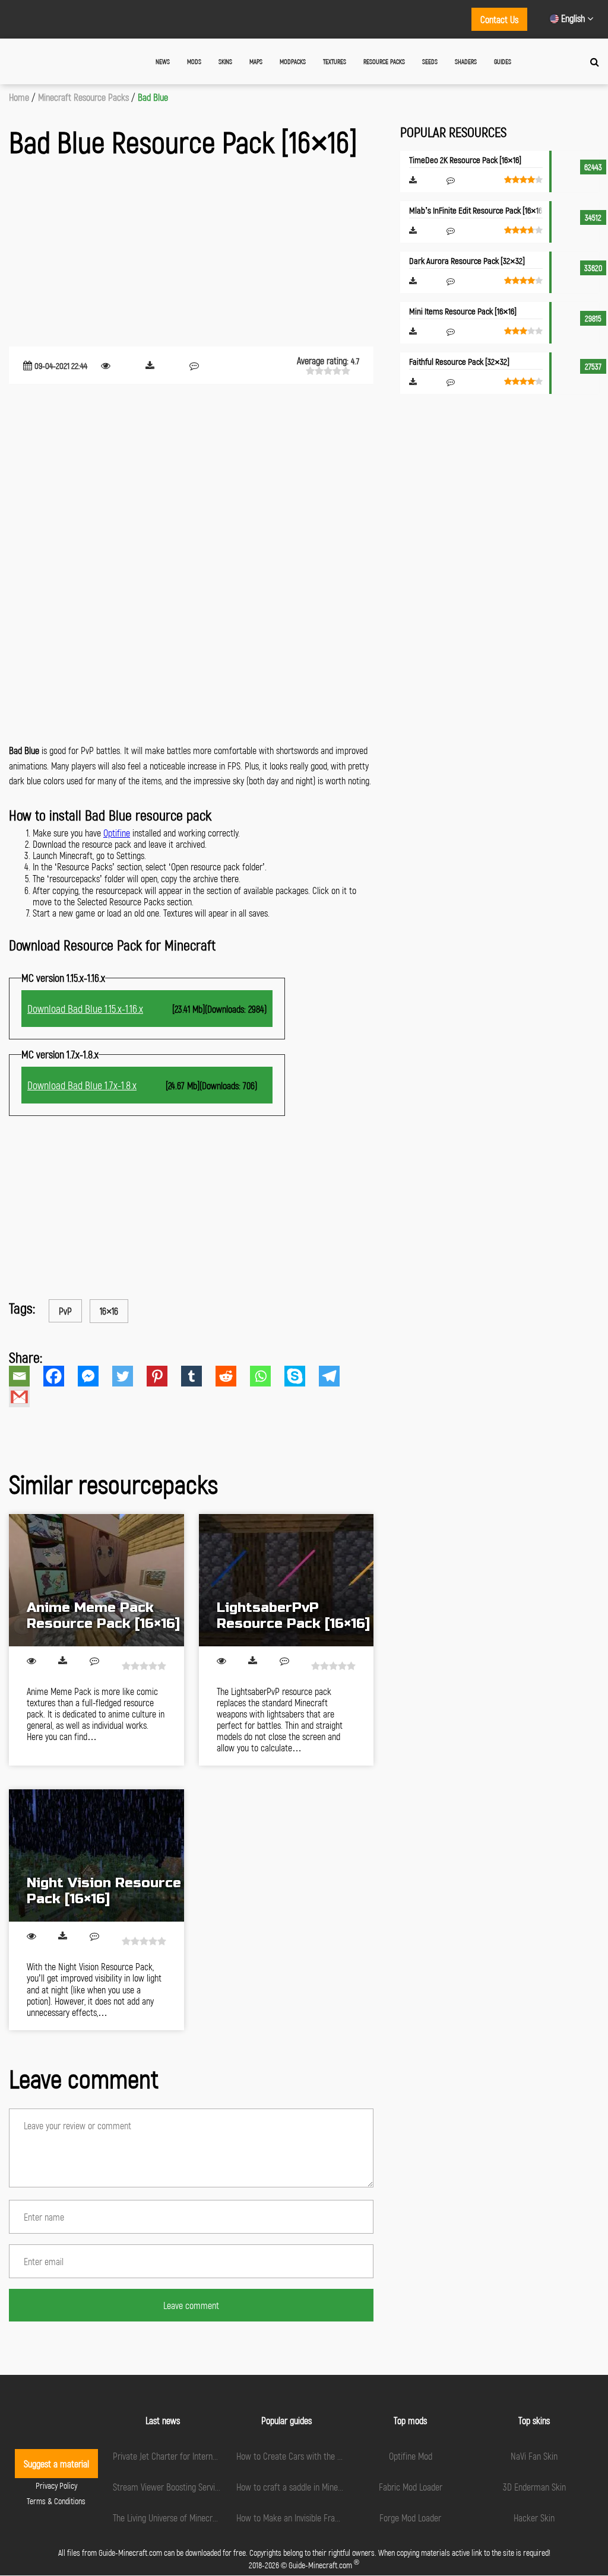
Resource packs (384, 61)
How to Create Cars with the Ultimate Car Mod (317, 2456)
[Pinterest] (164, 1376)
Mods (194, 61)
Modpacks (293, 61)
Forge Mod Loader (410, 2518)
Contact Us (499, 19)
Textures (335, 61)
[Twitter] (129, 1376)
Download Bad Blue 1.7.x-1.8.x (82, 1085)
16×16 (109, 1311)
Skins (225, 61)
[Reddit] (233, 1376)
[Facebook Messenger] (95, 1376)
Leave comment (191, 2305)
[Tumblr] (198, 1376)
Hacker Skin (534, 2518)
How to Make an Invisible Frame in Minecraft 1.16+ (322, 2518)
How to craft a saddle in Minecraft (296, 2487)
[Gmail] (26, 1397)
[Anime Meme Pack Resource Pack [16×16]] (96, 1580)
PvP (65, 1311)
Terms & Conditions (56, 2501)
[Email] (26, 1376)
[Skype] (302, 1376)
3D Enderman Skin (534, 2487)
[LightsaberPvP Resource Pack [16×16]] (286, 1580)
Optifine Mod (411, 2456)
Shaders (466, 61)
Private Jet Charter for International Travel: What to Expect (214, 2456)
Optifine (117, 833)
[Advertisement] (191, 255)
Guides (503, 61)
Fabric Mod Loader (411, 2487)
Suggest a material (56, 2464)
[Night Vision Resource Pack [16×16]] (96, 1855)
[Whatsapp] (267, 1376)
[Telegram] (336, 1376)
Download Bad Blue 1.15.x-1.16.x (85, 1009)
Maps (256, 61)
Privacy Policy (56, 2486)
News (163, 61)
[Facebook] (61, 1376)
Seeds (430, 61)
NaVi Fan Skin (534, 2456)
